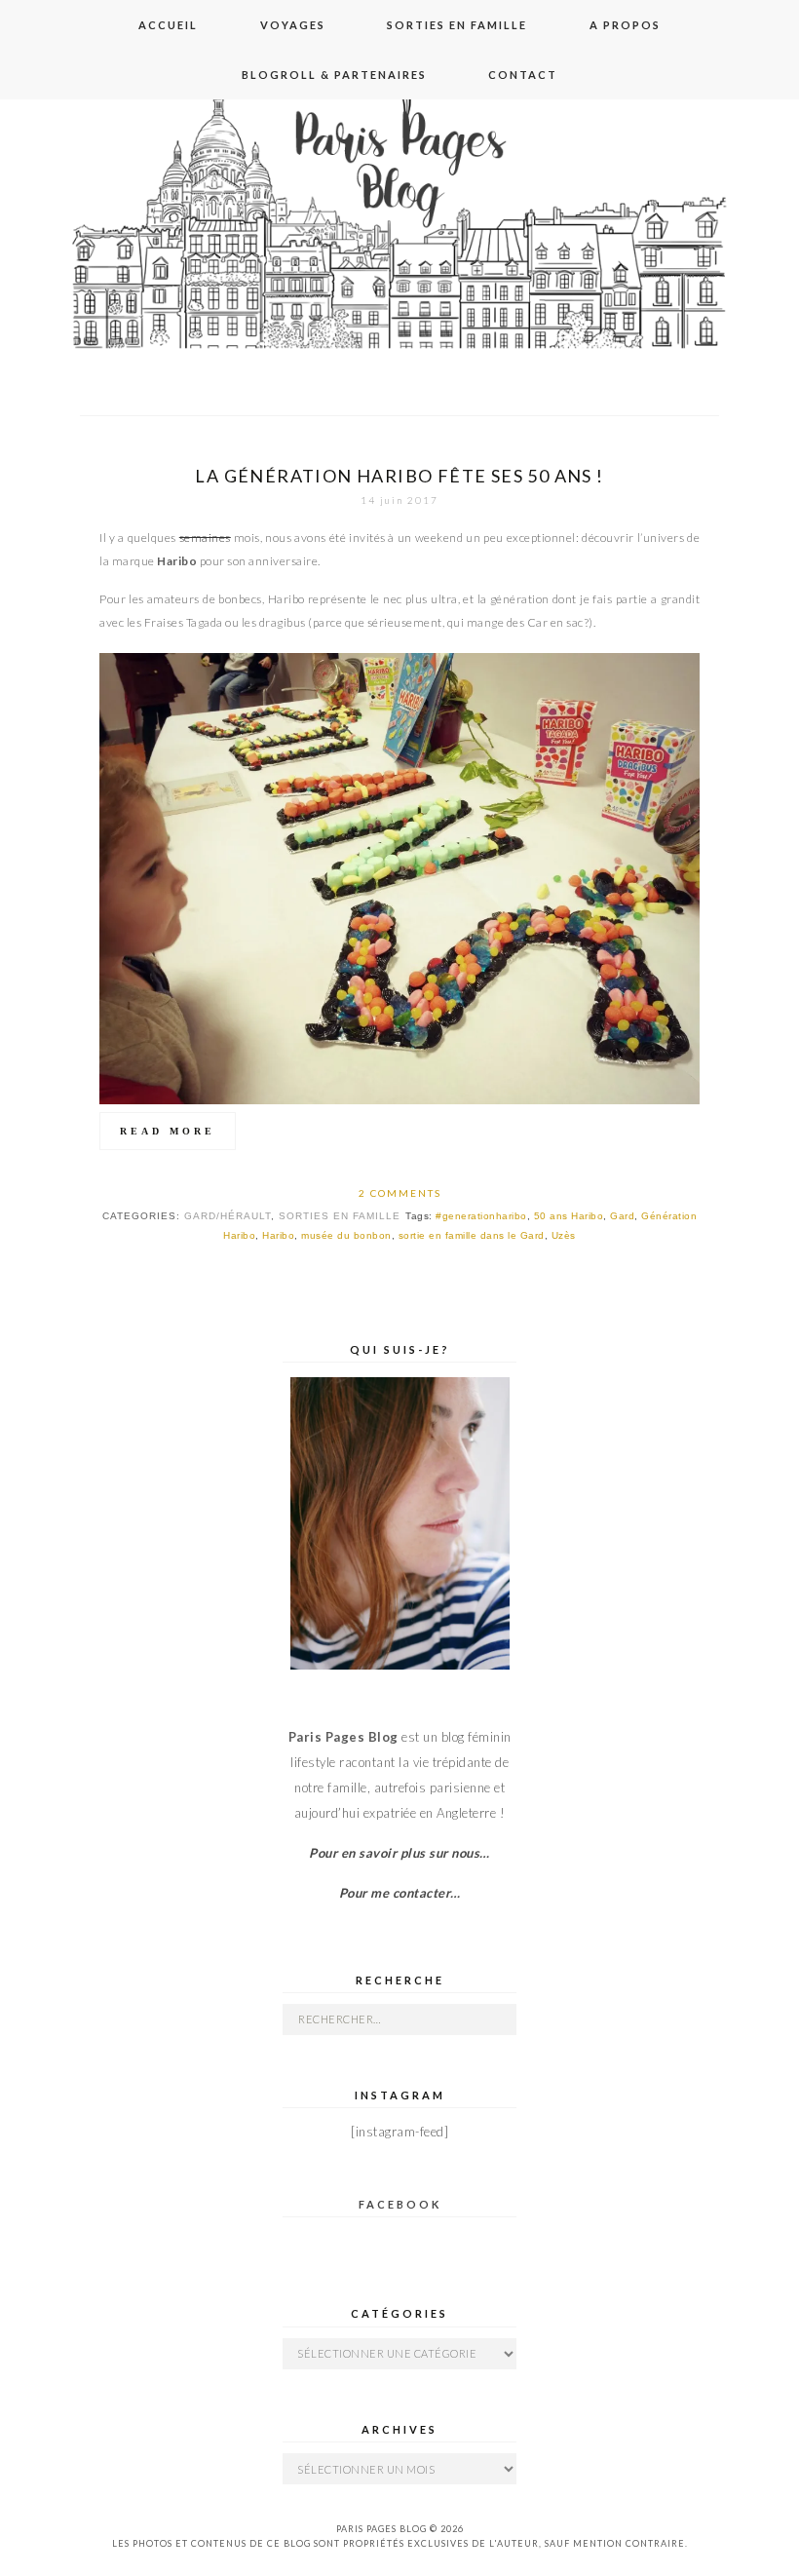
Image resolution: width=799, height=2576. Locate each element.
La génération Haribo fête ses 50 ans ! (399, 476)
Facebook (400, 2204)
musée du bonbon (346, 1235)
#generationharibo (481, 1216)
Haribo (278, 1235)
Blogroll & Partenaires (334, 75)
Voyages (293, 25)
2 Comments (400, 1193)
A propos (625, 25)
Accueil (168, 25)
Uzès (564, 1235)
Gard (622, 1216)
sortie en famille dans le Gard (472, 1235)
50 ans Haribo (569, 1216)
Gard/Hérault (228, 1216)
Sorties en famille (457, 25)
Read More (168, 1131)
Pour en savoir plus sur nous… (399, 1853)
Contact (523, 75)
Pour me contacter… (400, 1893)
